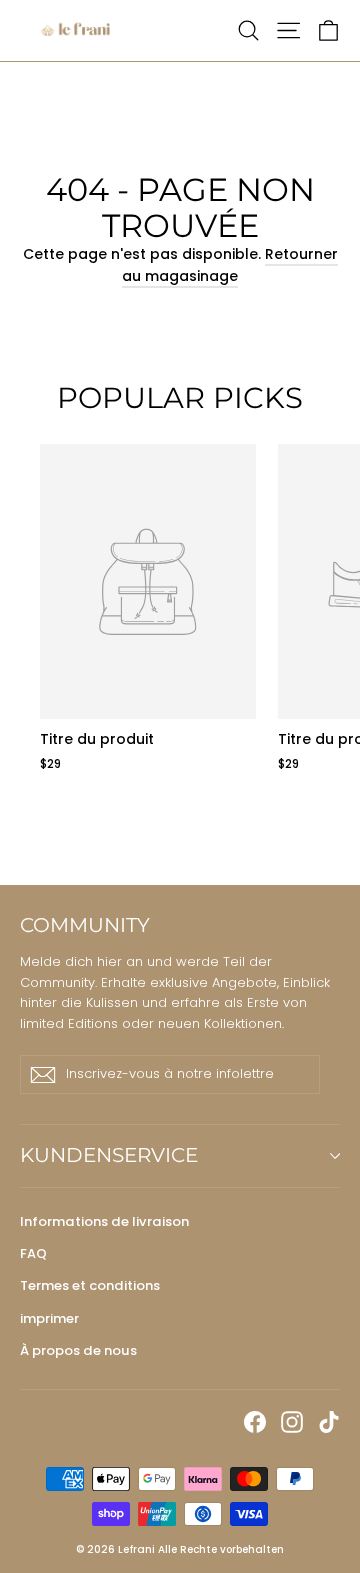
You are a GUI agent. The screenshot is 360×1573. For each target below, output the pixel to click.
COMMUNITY (85, 925)
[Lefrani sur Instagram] (292, 1421)
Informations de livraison (104, 1221)
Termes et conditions (90, 1285)
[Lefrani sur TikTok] (329, 1421)
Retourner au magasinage (230, 265)
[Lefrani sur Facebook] (255, 1421)
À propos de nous (78, 1350)
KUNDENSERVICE (109, 1155)
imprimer (49, 1318)
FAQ (33, 1253)
